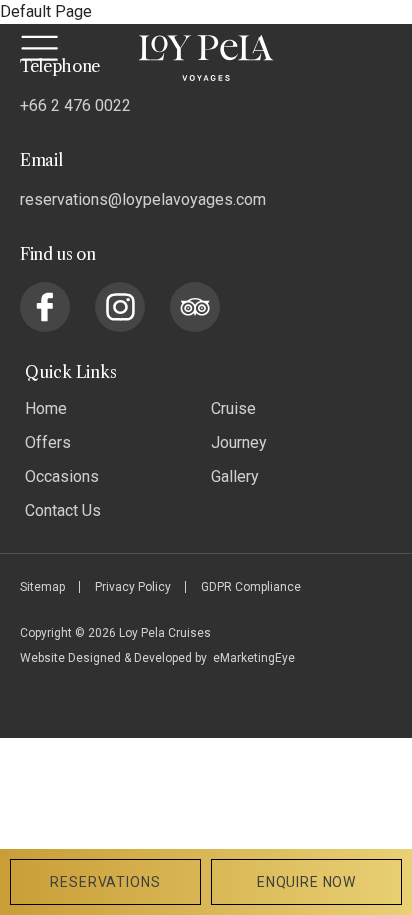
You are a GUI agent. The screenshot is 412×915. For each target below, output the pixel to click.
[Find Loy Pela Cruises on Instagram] (120, 307)
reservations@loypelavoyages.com (143, 199)
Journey (239, 442)
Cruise (233, 408)
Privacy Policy (133, 587)
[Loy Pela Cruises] (206, 58)
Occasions (62, 476)
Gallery (235, 476)
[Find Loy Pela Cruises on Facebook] (45, 307)
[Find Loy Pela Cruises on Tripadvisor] (195, 307)
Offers (48, 442)
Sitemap (42, 587)
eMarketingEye (254, 658)
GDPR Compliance (251, 587)
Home (46, 408)
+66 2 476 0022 (75, 105)
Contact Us (63, 510)
